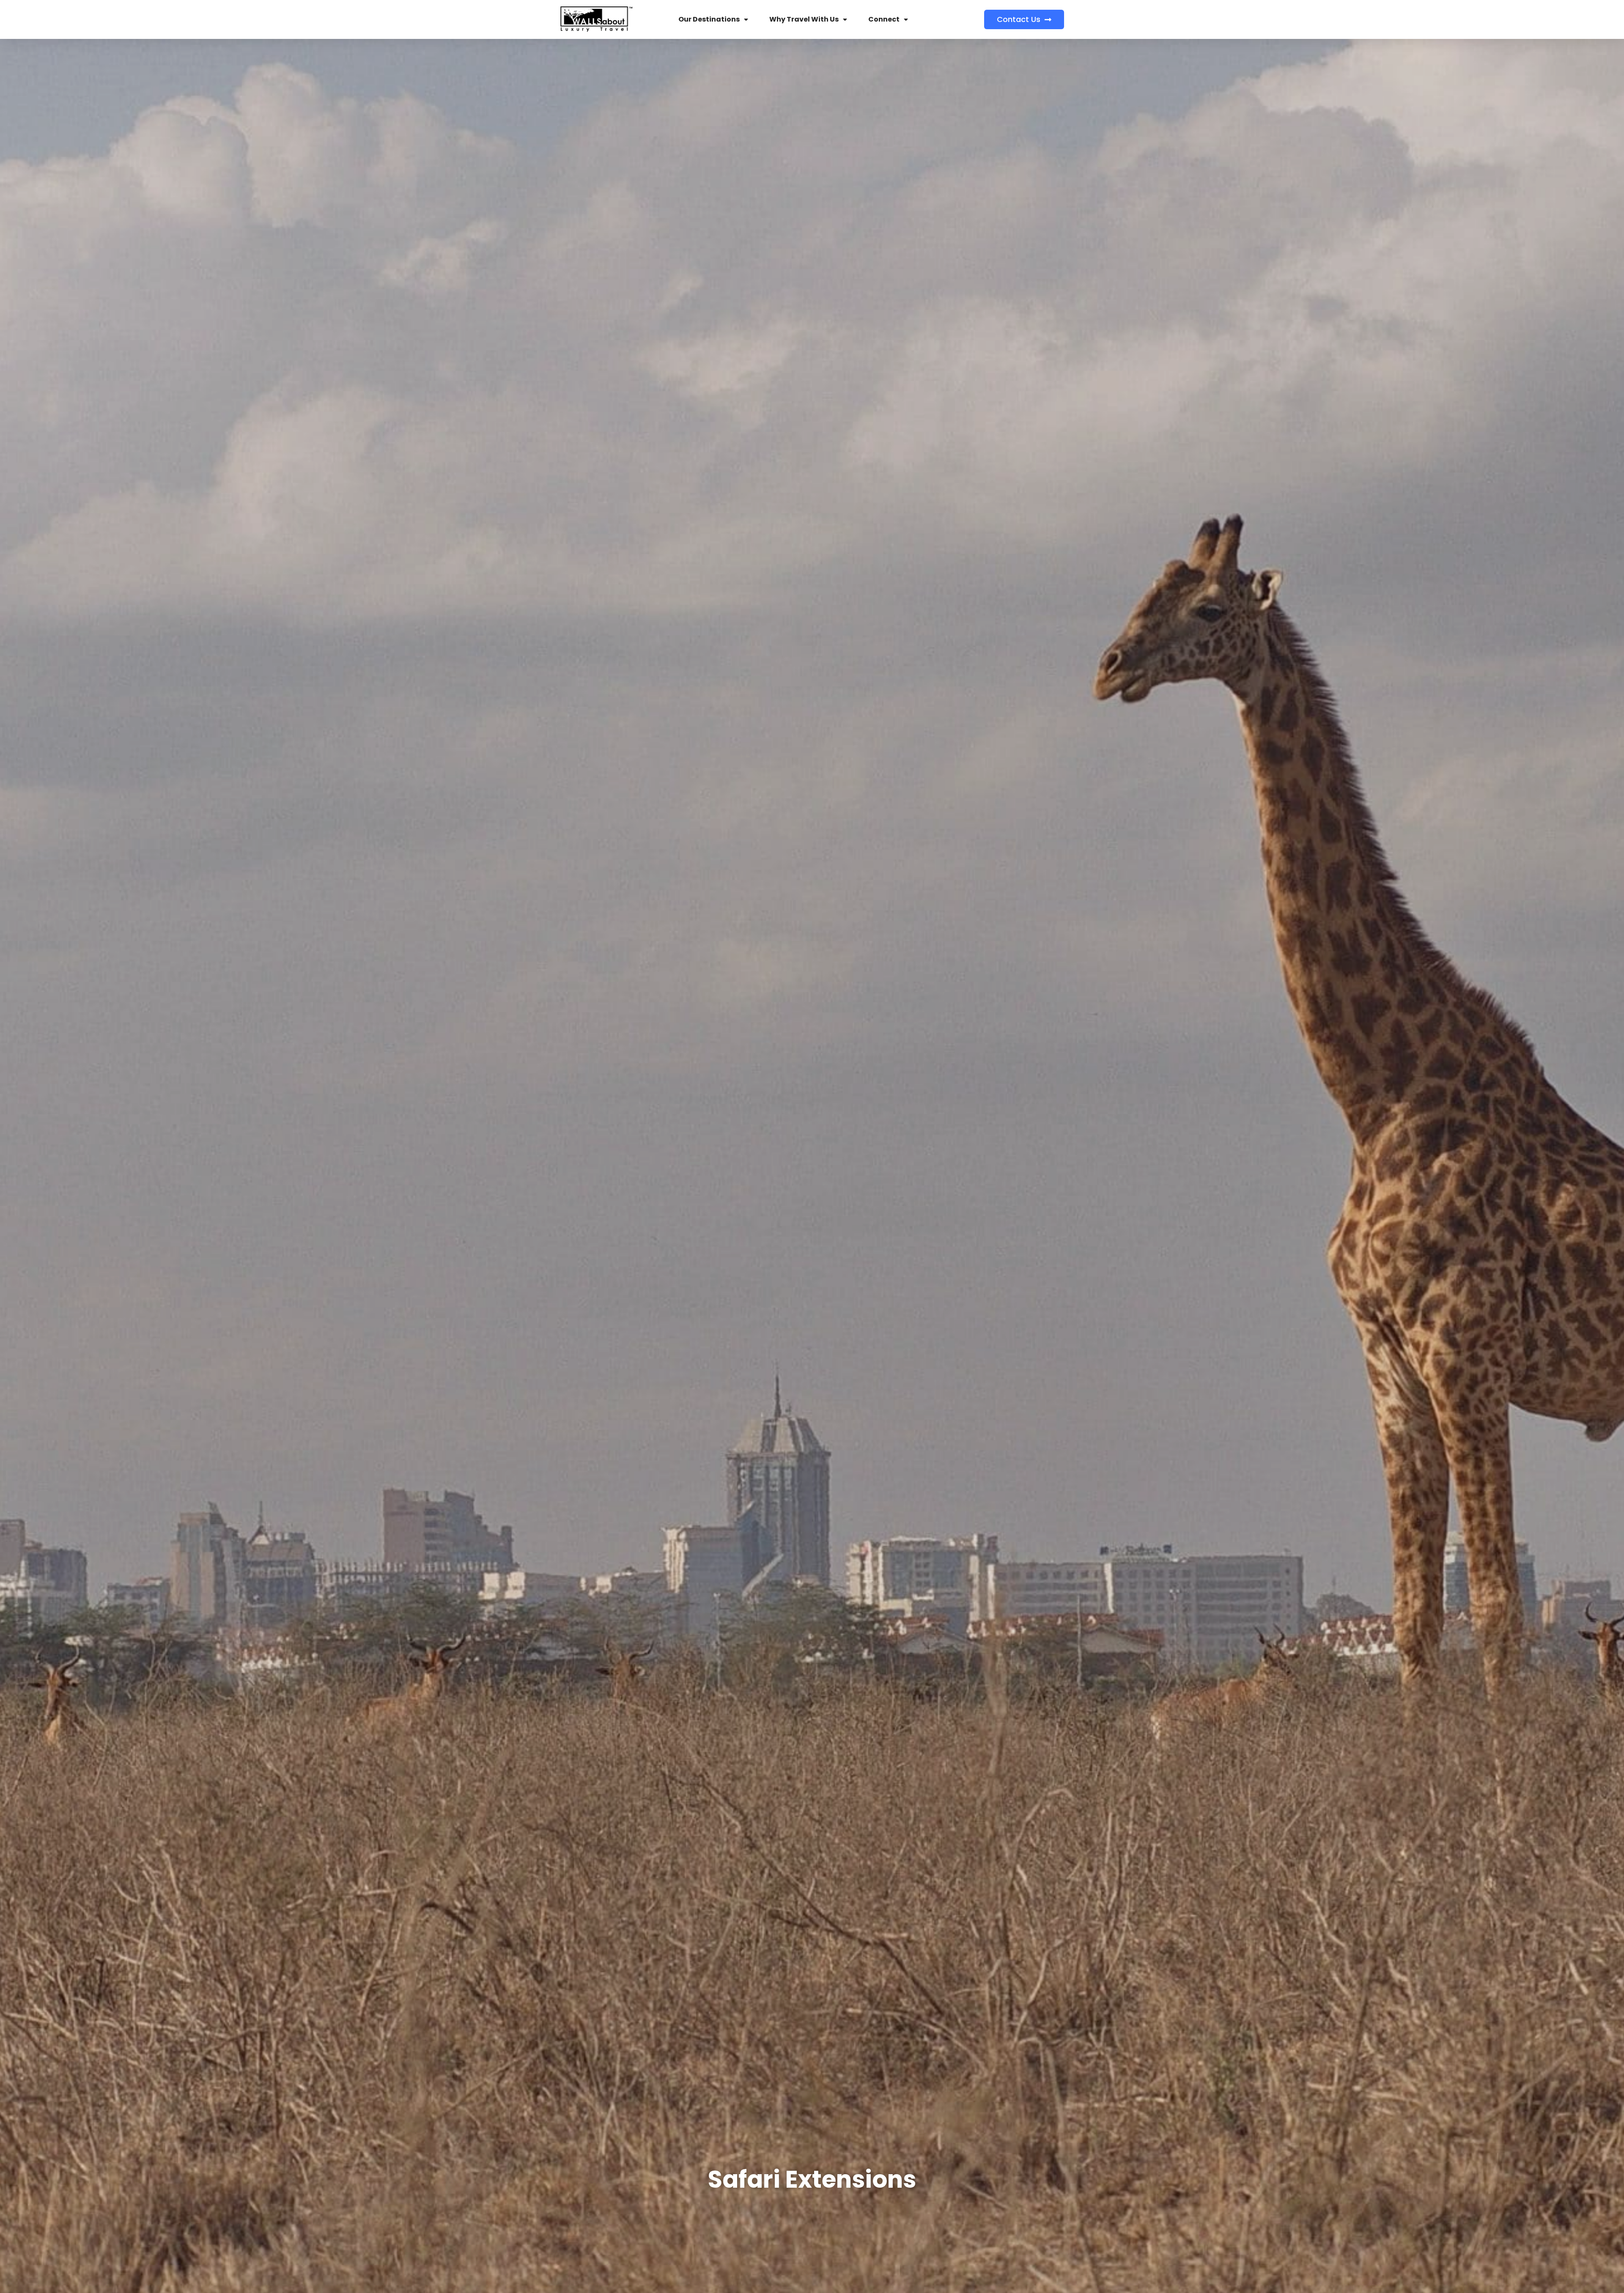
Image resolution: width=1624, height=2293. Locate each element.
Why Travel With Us (804, 19)
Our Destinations (709, 19)
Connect (884, 19)
